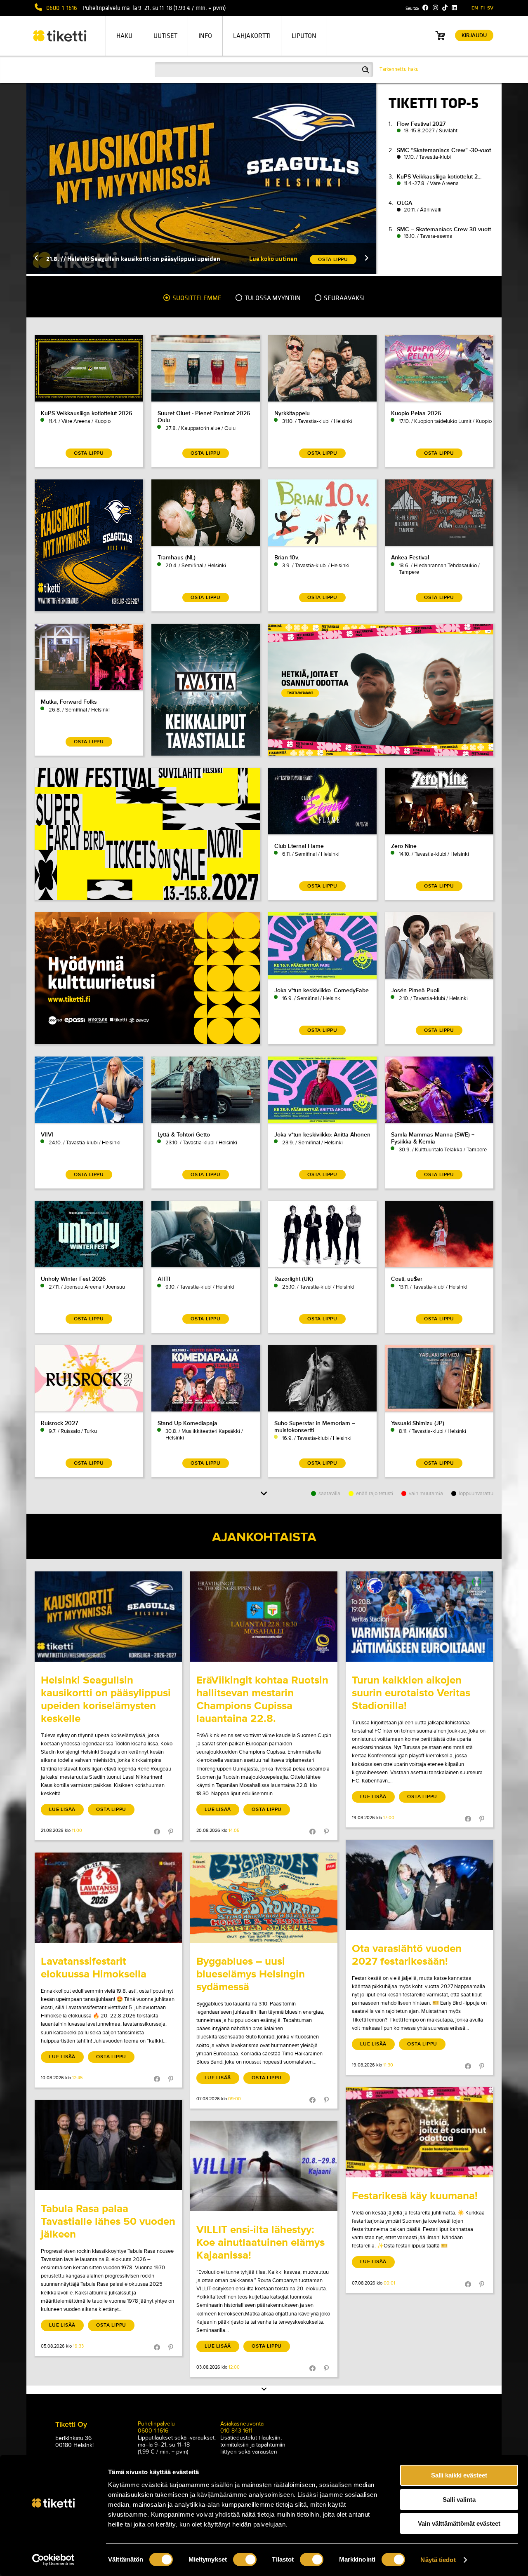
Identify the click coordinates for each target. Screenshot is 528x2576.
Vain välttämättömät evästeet (459, 2523)
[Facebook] (425, 8)
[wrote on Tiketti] (108, 1617)
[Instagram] (435, 8)
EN (475, 8)
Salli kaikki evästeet (459, 2475)
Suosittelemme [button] (196, 298)
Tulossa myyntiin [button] (272, 298)
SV (490, 8)
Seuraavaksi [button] (344, 298)
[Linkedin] (454, 8)
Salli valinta (459, 2500)
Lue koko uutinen (273, 259)
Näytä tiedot (438, 2560)
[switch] (245, 2560)
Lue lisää (62, 1809)
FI (483, 8)
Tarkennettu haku (399, 69)
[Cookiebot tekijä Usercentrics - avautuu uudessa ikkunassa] (53, 2560)
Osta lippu (111, 1809)
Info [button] (205, 36)
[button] (36, 259)
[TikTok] (445, 8)
